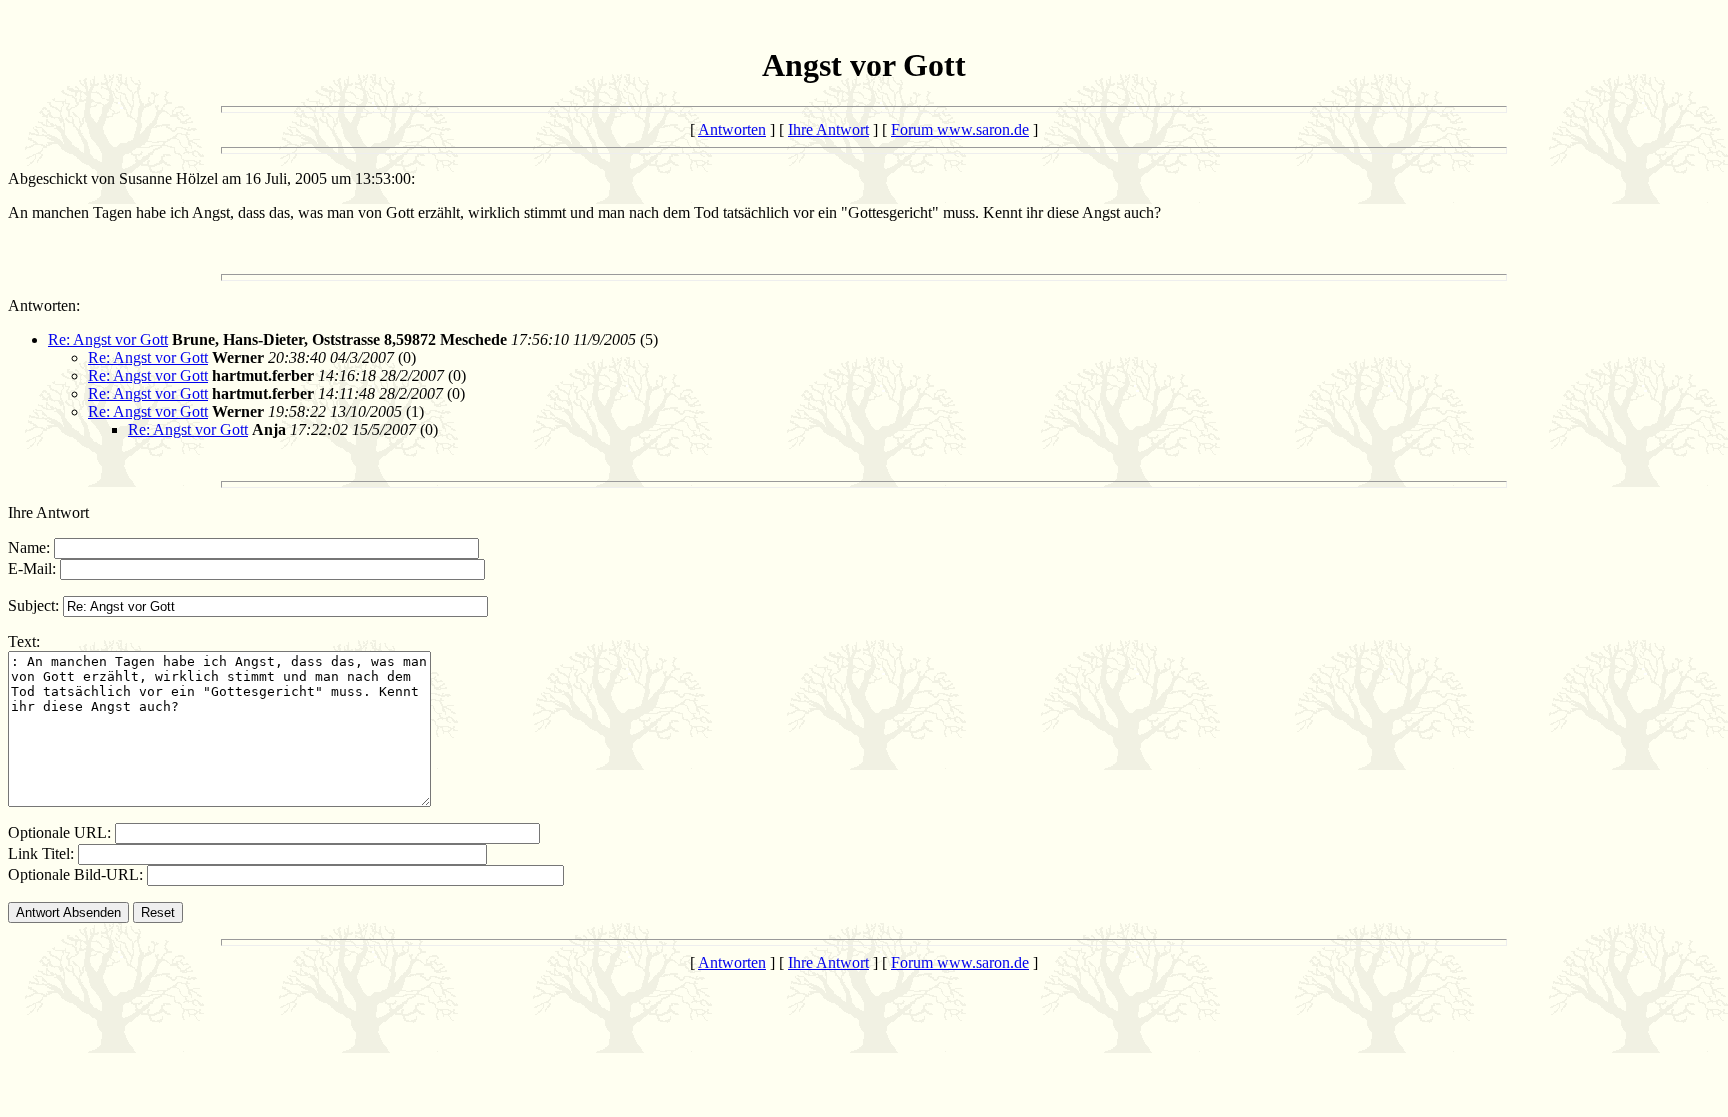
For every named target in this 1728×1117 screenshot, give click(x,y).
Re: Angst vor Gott (108, 339)
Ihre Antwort (828, 129)
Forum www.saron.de (960, 129)
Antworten (732, 129)
